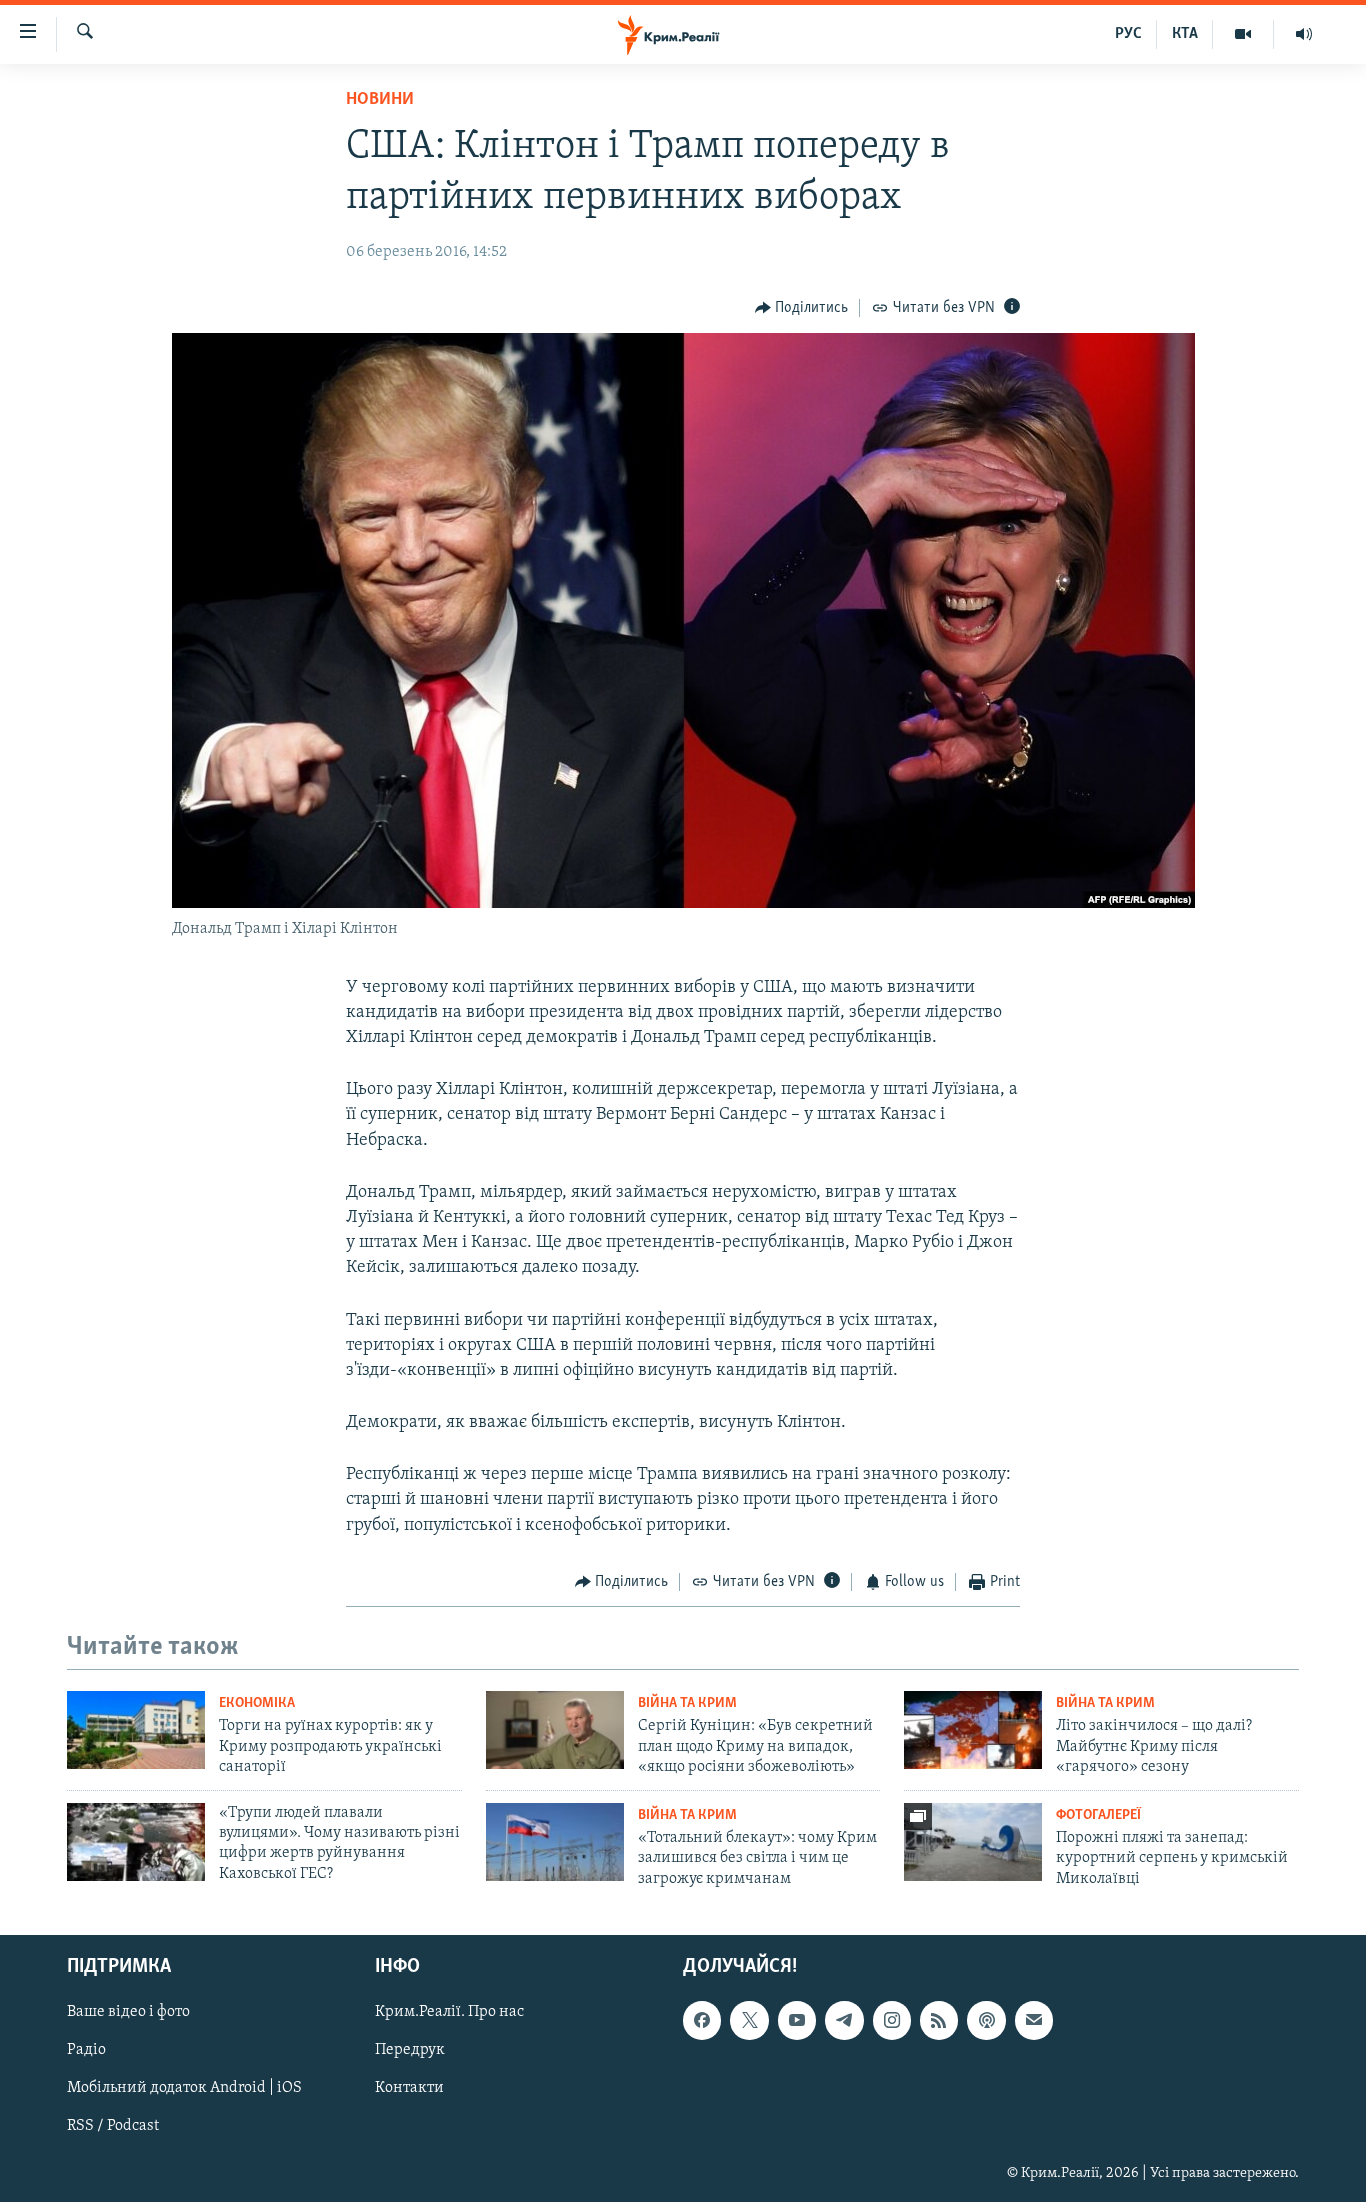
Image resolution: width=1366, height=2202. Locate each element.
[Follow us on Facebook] (702, 2020)
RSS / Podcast (113, 2126)
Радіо (86, 2050)
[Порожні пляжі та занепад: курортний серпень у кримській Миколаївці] (973, 1842)
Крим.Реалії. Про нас (449, 2012)
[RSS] (939, 2020)
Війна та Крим (687, 1703)
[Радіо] (1304, 34)
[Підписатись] (1034, 2020)
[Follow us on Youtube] (797, 2020)
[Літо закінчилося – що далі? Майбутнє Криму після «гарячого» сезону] (973, 1730)
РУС (1128, 34)
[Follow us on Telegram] (844, 2020)
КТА (1185, 34)
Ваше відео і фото (128, 2012)
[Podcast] (986, 2020)
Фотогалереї (1098, 1815)
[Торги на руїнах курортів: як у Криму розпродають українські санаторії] (136, 1730)
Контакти (409, 2088)
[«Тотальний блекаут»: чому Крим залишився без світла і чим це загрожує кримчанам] (555, 1842)
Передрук (410, 2050)
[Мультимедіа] (1243, 34)
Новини (380, 100)
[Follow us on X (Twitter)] (749, 2020)
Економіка (257, 1703)
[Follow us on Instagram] (892, 2020)
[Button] (802, 308)
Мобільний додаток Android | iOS (184, 2088)
